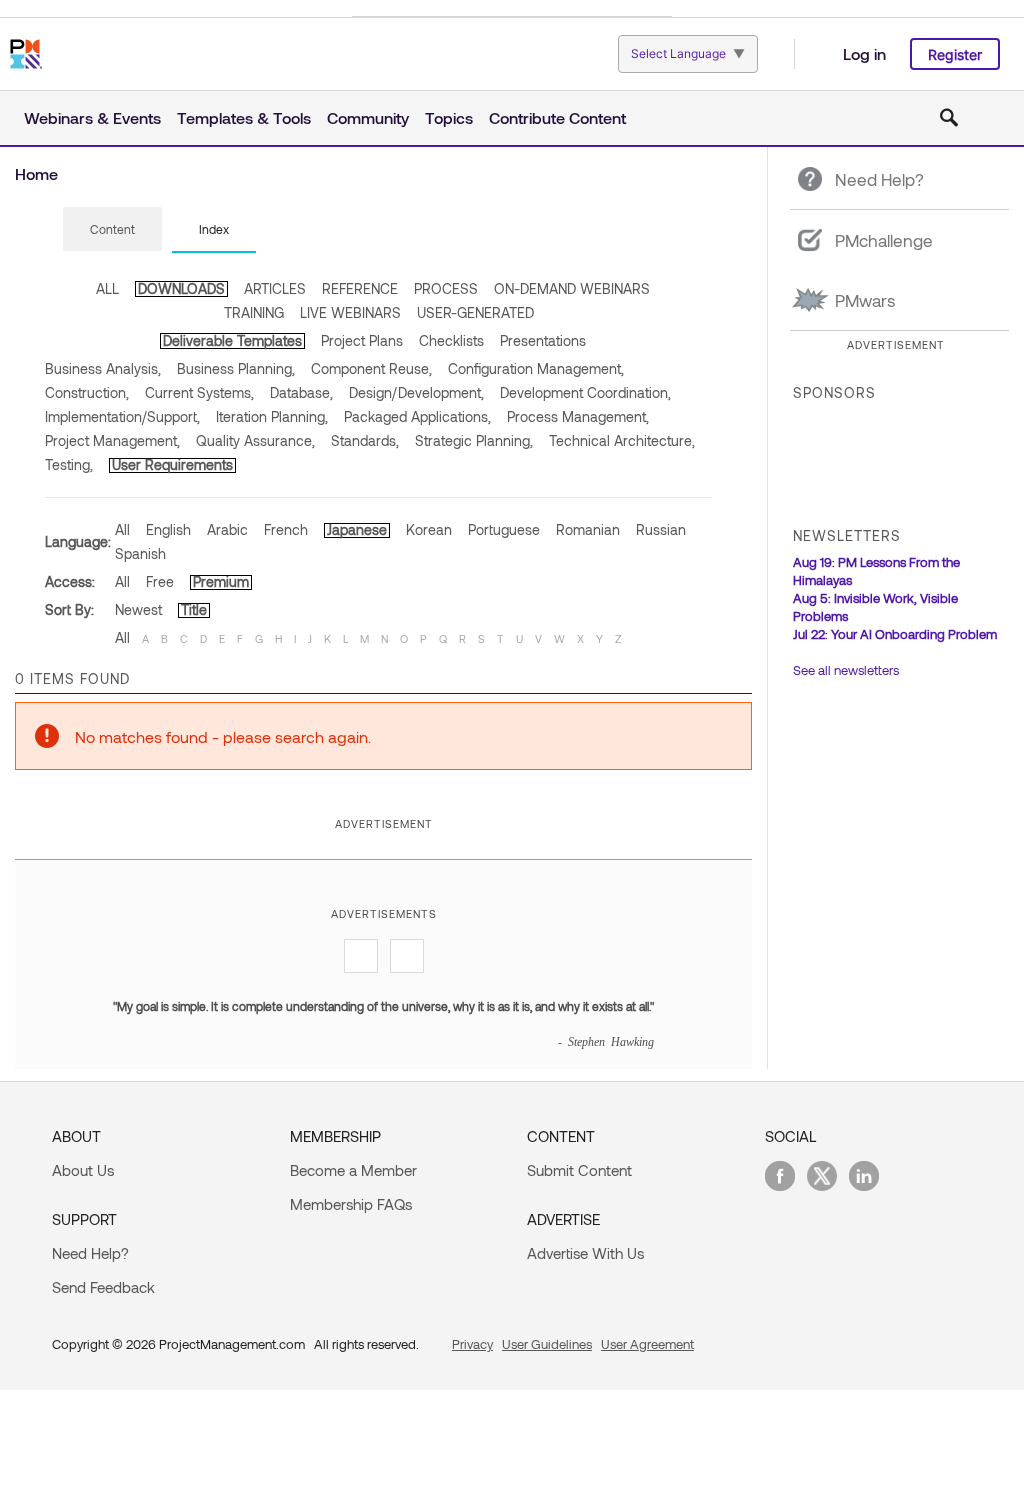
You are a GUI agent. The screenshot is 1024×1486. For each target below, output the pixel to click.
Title (194, 609)
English (168, 529)
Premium (221, 581)
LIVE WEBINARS (350, 312)
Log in (864, 53)
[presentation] (112, 229)
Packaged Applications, (417, 416)
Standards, (365, 440)
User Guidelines (547, 1344)
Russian (661, 529)
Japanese (357, 529)
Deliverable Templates (232, 340)
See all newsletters (846, 670)
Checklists (451, 340)
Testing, (69, 464)
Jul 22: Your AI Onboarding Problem (895, 634)
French (286, 529)
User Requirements (172, 464)
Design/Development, (416, 392)
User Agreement (647, 1344)
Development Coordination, (585, 392)
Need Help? (90, 1253)
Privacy (472, 1344)
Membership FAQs (351, 1204)
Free (160, 581)
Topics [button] (449, 117)
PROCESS (446, 288)
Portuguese (504, 529)
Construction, (87, 392)
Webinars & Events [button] (92, 117)
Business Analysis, (103, 368)
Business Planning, (236, 368)
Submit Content (579, 1170)
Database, (301, 392)
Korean (429, 529)
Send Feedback (103, 1287)
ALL (107, 288)
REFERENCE (360, 288)
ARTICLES (275, 288)
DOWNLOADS (181, 288)
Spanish (140, 553)
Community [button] (368, 117)
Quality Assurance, (255, 440)
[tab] (112, 230)
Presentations (543, 340)
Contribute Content (557, 117)
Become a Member (353, 1170)
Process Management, (578, 416)
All (122, 529)
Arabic (227, 529)
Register (955, 54)
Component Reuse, (371, 368)
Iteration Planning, (272, 416)
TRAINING (254, 312)
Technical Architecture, (622, 440)
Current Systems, (199, 392)
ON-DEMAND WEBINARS (572, 288)
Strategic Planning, (474, 440)
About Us (83, 1170)
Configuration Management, (536, 368)
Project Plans (362, 340)
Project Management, (112, 440)
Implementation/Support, (122, 416)
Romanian (588, 529)
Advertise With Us (585, 1253)
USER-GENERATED (475, 312)
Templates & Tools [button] (244, 117)
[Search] (949, 118)
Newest (138, 609)
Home (36, 173)
